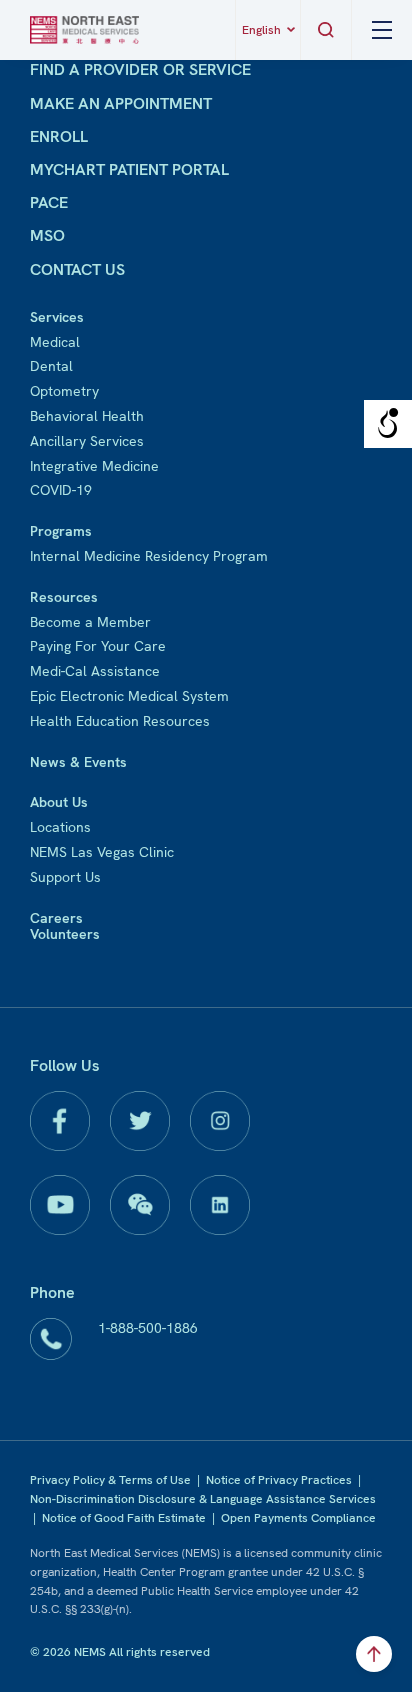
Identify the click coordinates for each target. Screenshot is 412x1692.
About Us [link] (59, 802)
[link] (84, 30)
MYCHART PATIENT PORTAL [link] (129, 169)
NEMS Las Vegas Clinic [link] (102, 852)
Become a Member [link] (90, 622)
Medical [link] (55, 342)
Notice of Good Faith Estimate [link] (124, 1518)
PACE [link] (49, 202)
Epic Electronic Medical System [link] (129, 696)
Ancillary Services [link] (87, 441)
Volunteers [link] (65, 934)
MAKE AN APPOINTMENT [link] (121, 103)
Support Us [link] (65, 877)
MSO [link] (47, 235)
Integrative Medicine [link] (94, 466)
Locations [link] (60, 827)
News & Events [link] (78, 762)
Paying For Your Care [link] (98, 646)
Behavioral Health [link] (87, 416)
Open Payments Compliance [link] (298, 1518)
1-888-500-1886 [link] (148, 1328)
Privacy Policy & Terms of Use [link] (110, 1480)
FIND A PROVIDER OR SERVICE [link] (140, 69)
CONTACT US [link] (77, 269)
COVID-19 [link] (61, 490)
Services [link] (57, 317)
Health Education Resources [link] (120, 721)
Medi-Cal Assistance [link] (95, 671)
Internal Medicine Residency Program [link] (149, 556)
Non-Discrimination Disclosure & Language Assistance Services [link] (203, 1499)
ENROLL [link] (59, 136)
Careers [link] (56, 918)
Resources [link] (64, 597)
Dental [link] (51, 366)
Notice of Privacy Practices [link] (279, 1480)
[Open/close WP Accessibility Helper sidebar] (388, 424)
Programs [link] (61, 531)
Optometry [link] (64, 391)
